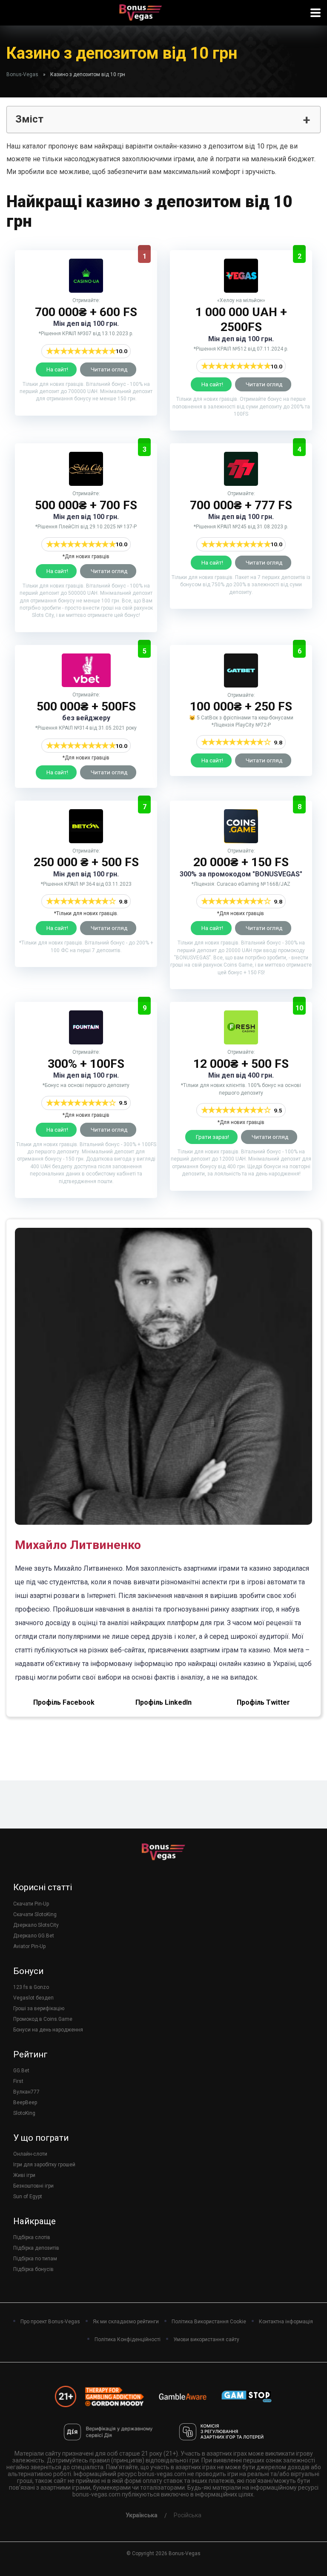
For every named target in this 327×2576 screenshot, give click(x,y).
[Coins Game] (241, 841)
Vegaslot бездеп (33, 1998)
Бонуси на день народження (48, 2030)
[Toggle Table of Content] (302, 120)
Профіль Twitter (263, 1702)
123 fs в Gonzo (31, 1987)
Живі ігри (24, 2175)
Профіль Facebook (64, 1702)
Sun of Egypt (28, 2197)
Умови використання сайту (206, 2339)
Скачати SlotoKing (35, 1914)
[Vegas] (241, 290)
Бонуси (28, 1971)
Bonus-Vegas (22, 74)
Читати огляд (109, 369)
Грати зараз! (212, 1137)
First (18, 2081)
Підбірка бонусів (33, 2269)
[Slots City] (86, 484)
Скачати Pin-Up (31, 1904)
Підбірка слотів (32, 2237)
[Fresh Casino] (241, 1042)
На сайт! (57, 369)
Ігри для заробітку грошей (44, 2165)
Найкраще (34, 2221)
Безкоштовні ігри (33, 2186)
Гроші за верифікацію (39, 2008)
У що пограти (41, 2138)
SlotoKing (24, 2113)
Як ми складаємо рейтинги (126, 2322)
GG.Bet (21, 2071)
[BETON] (86, 841)
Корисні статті (43, 1887)
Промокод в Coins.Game (43, 2019)
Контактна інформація (286, 2322)
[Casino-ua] (86, 290)
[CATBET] (241, 685)
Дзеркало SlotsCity (36, 1925)
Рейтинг (30, 2054)
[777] (241, 484)
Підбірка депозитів (36, 2248)
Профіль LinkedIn (163, 1702)
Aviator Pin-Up (29, 1946)
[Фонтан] (86, 1042)
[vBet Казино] (86, 685)
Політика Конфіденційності (128, 2339)
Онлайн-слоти (30, 2154)
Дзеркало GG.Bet (34, 1936)
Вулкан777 (26, 2092)
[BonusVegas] (141, 11)
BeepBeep (25, 2102)
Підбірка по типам (35, 2259)
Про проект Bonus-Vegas (50, 2322)
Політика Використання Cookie (209, 2322)
